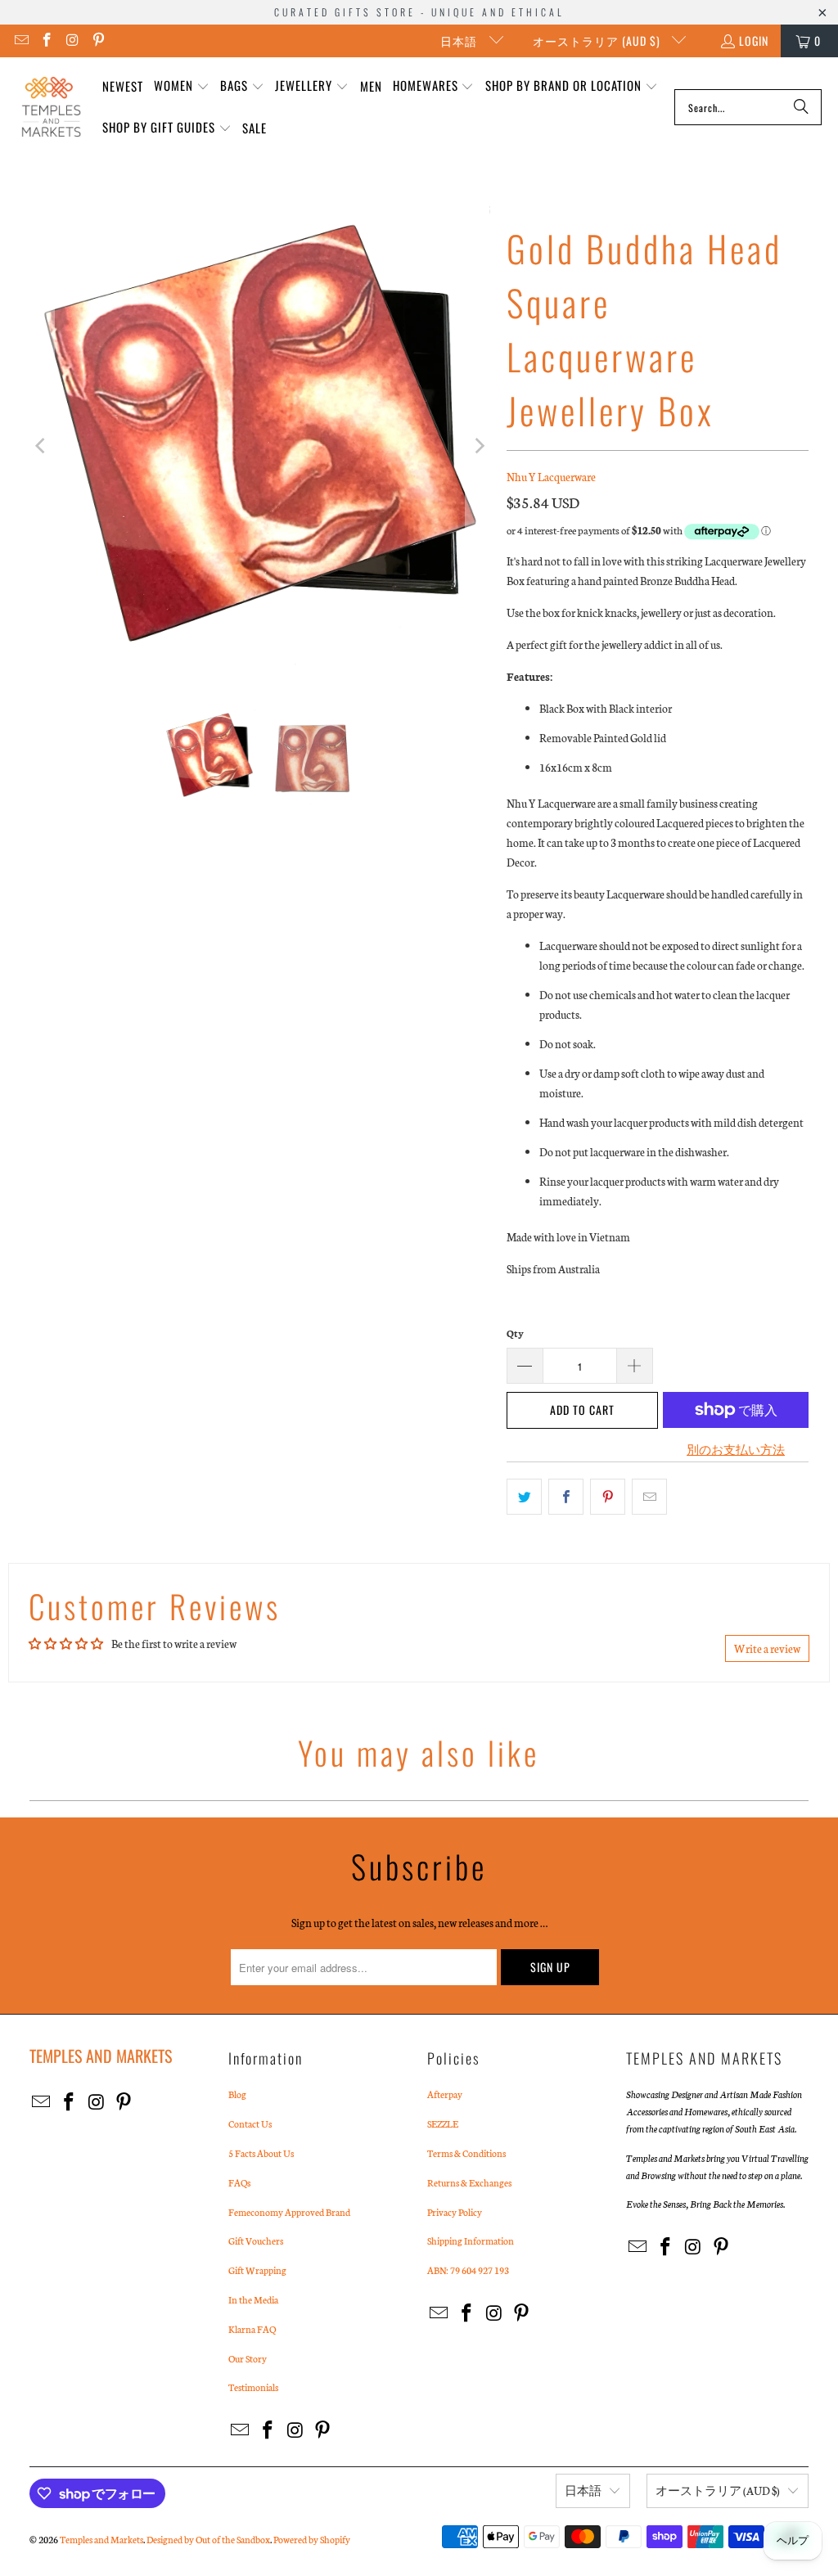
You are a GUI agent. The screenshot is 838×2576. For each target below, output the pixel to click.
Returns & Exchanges (469, 2182)
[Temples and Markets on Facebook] (47, 41)
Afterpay (445, 2094)
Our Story (248, 2358)
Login (754, 41)
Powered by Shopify (312, 2539)
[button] (182, 86)
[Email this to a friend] (649, 1497)
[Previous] (42, 446)
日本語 (460, 41)
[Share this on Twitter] (524, 1497)
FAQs (239, 2182)
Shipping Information (471, 2240)
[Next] (478, 446)
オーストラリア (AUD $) (598, 41)
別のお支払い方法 (736, 1450)
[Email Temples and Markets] (20, 41)
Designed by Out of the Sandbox (208, 2539)
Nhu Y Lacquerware (551, 477)
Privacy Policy (455, 2212)
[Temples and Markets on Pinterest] (98, 41)
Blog (237, 2094)
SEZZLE (443, 2123)
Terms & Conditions (466, 2153)
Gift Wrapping (257, 2270)
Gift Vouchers (256, 2240)
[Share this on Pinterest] (608, 1497)
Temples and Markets (101, 2539)
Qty (515, 1333)
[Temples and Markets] (51, 107)
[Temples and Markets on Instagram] (72, 41)
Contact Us (250, 2123)
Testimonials (253, 2387)
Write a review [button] (767, 1648)
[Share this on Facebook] (566, 1497)
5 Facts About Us (261, 2153)
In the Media (253, 2299)
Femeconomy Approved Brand (289, 2212)
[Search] (801, 107)
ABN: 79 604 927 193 (468, 2270)
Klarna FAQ (252, 2329)
